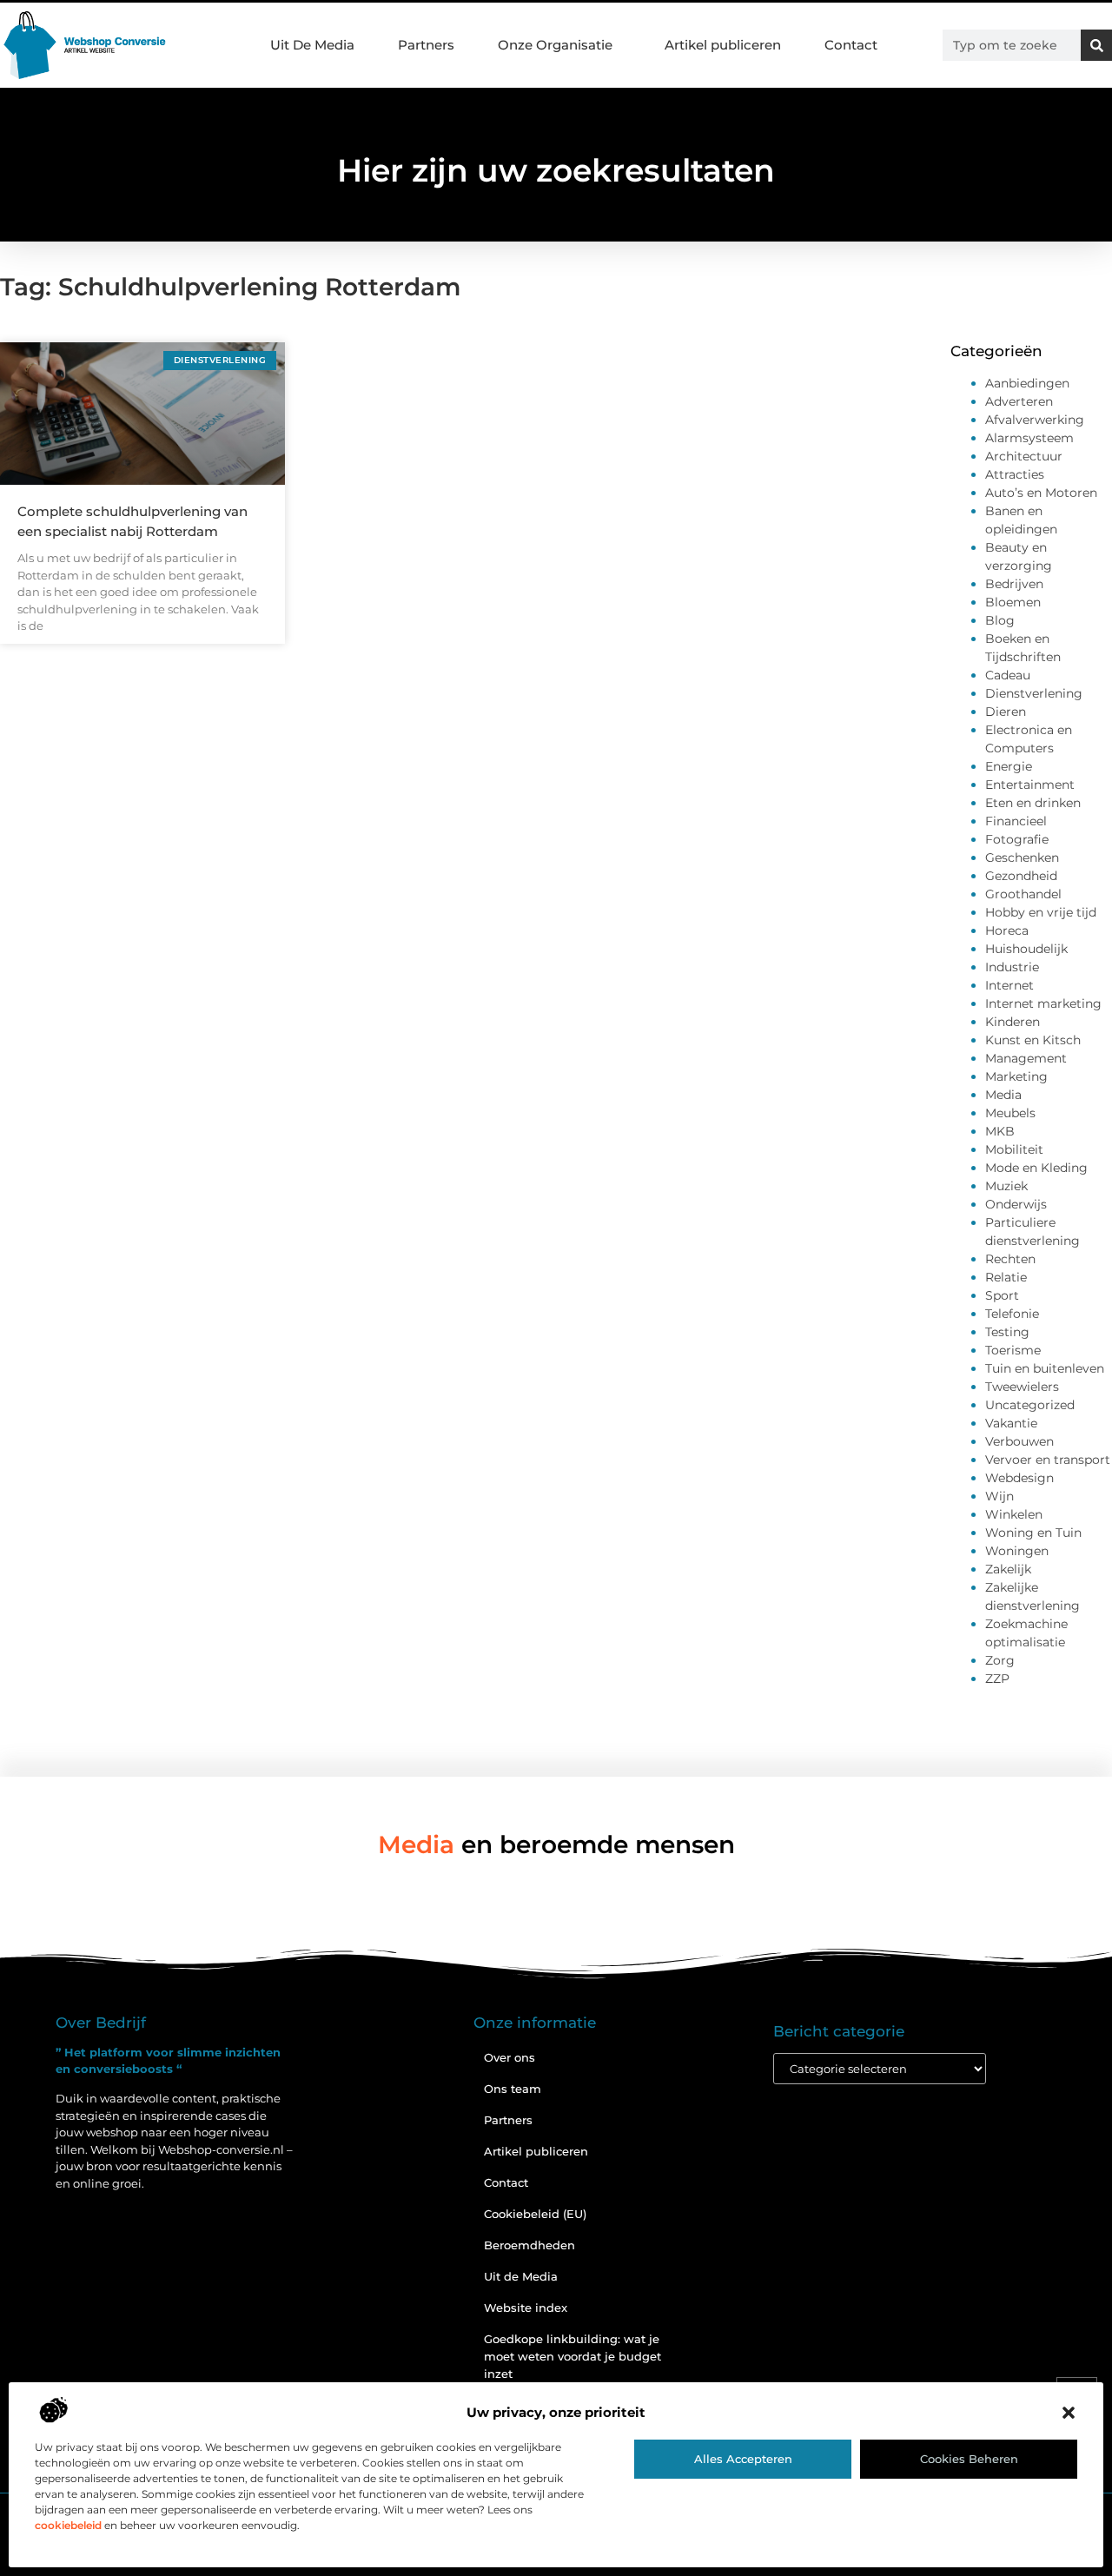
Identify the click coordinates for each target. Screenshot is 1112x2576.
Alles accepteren (743, 2459)
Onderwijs (1016, 1204)
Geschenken (1022, 858)
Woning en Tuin (1033, 1533)
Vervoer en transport (1048, 1460)
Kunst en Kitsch (1033, 1040)
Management (1026, 1058)
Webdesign (1019, 1478)
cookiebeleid (68, 2525)
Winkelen (1014, 1514)
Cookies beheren (969, 2459)
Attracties (1015, 474)
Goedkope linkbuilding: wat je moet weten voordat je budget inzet (573, 2356)
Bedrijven (1014, 584)
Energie (1009, 766)
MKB (1000, 1131)
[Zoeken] (1096, 45)
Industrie (1012, 967)
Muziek (1006, 1186)
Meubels (1010, 1113)
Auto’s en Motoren (1041, 493)
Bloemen (1013, 602)
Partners (426, 45)
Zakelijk (1008, 1569)
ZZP (997, 1679)
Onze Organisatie (555, 45)
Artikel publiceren (723, 45)
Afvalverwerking (1035, 420)
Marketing (1016, 1076)
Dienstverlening (1034, 693)
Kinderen (1013, 1022)
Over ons (510, 2057)
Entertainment (1030, 785)
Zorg (1000, 1660)
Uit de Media (521, 2276)
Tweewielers (1022, 1387)
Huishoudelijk (1026, 949)
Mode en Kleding (1036, 1168)
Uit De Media (312, 45)
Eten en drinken (1033, 803)
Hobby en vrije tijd (1041, 912)
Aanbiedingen (1027, 383)
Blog (1000, 620)
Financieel (1016, 821)
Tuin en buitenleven (1045, 1368)
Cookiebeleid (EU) (535, 2214)
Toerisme (1013, 1350)
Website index (526, 2308)
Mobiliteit (1014, 1149)
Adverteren (1019, 401)
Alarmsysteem (1029, 438)
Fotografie (1017, 839)
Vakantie (1011, 1423)
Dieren (1006, 712)
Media (1003, 1095)
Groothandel (1023, 894)
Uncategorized (1030, 1405)
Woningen (1017, 1551)
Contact (851, 45)
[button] (1069, 2413)
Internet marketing (1043, 1003)
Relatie (1006, 1277)
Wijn (999, 1496)
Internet (1009, 985)
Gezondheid (1021, 876)
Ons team (513, 2089)
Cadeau (1008, 675)
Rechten (1010, 1259)
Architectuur (1024, 456)
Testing (1007, 1332)
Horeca (1007, 930)
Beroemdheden (530, 2245)
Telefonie (1012, 1314)
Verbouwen (1019, 1441)
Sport (1002, 1295)
